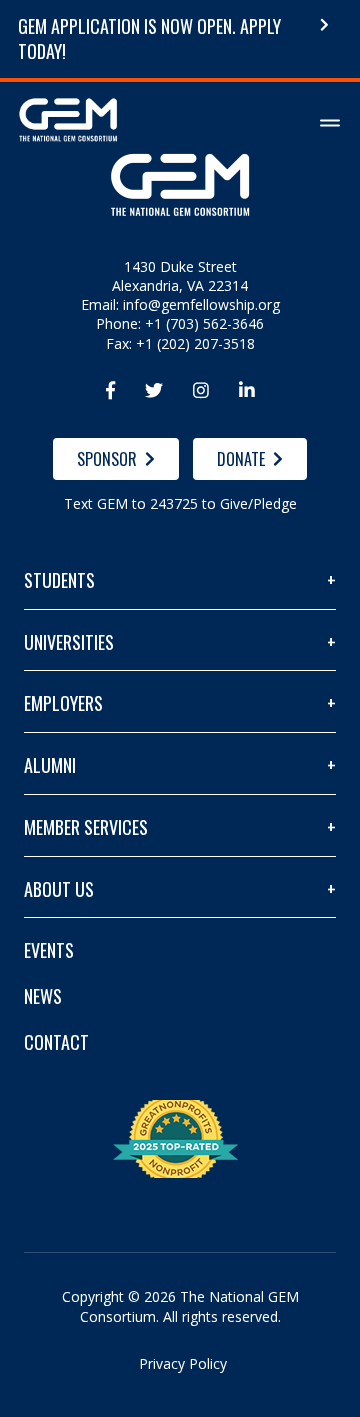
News (43, 996)
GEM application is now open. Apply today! (149, 39)
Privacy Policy (183, 1363)
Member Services (86, 827)
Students (59, 580)
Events (49, 950)
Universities (69, 642)
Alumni (50, 765)
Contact (56, 1042)
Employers (63, 703)
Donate (241, 459)
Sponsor (107, 459)
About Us (59, 889)
